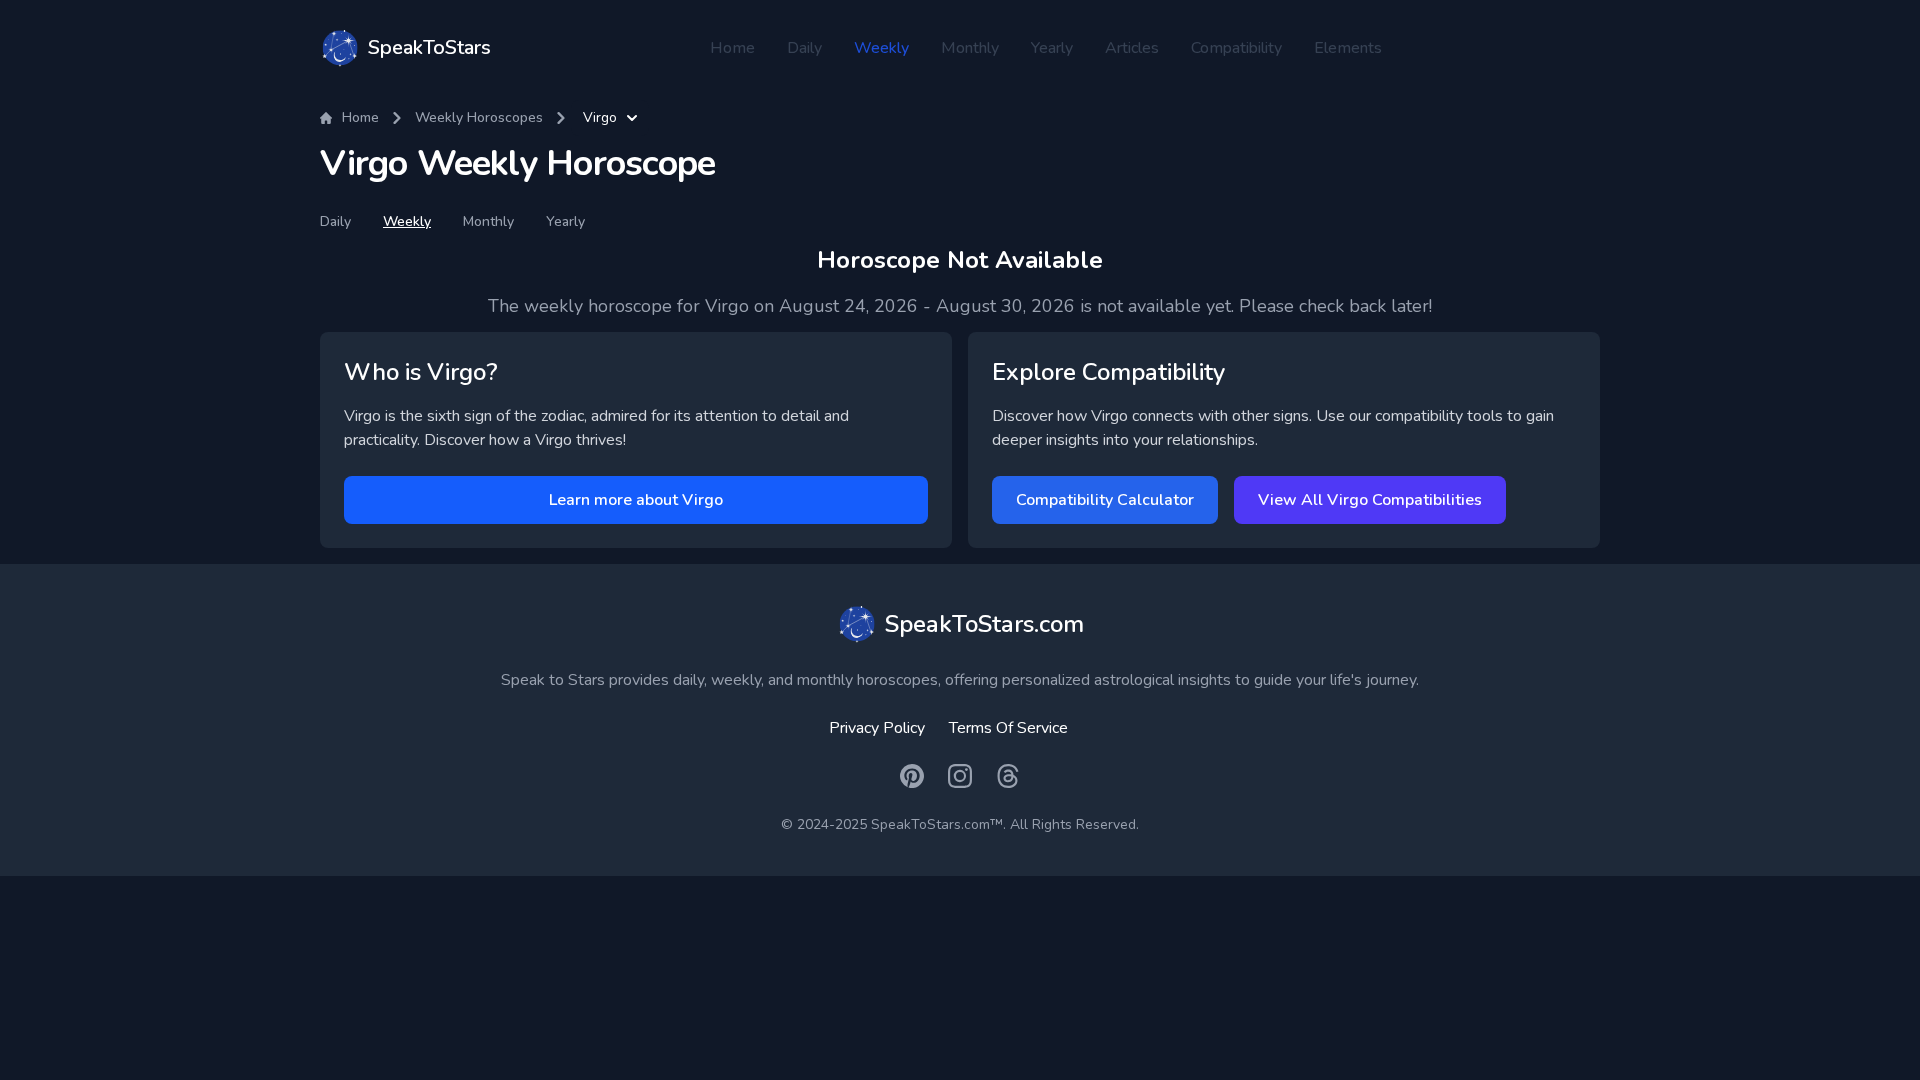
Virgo (600, 117)
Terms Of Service (1008, 728)
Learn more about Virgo (636, 500)
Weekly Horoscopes (479, 117)
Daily (804, 48)
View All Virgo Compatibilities (1370, 500)
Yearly (1052, 48)
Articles (1132, 48)
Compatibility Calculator (1105, 500)
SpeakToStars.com (984, 624)
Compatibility (1236, 48)
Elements (1348, 48)
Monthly (970, 48)
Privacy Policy (877, 728)
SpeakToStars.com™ (937, 824)
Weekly (881, 48)
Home (732, 48)
